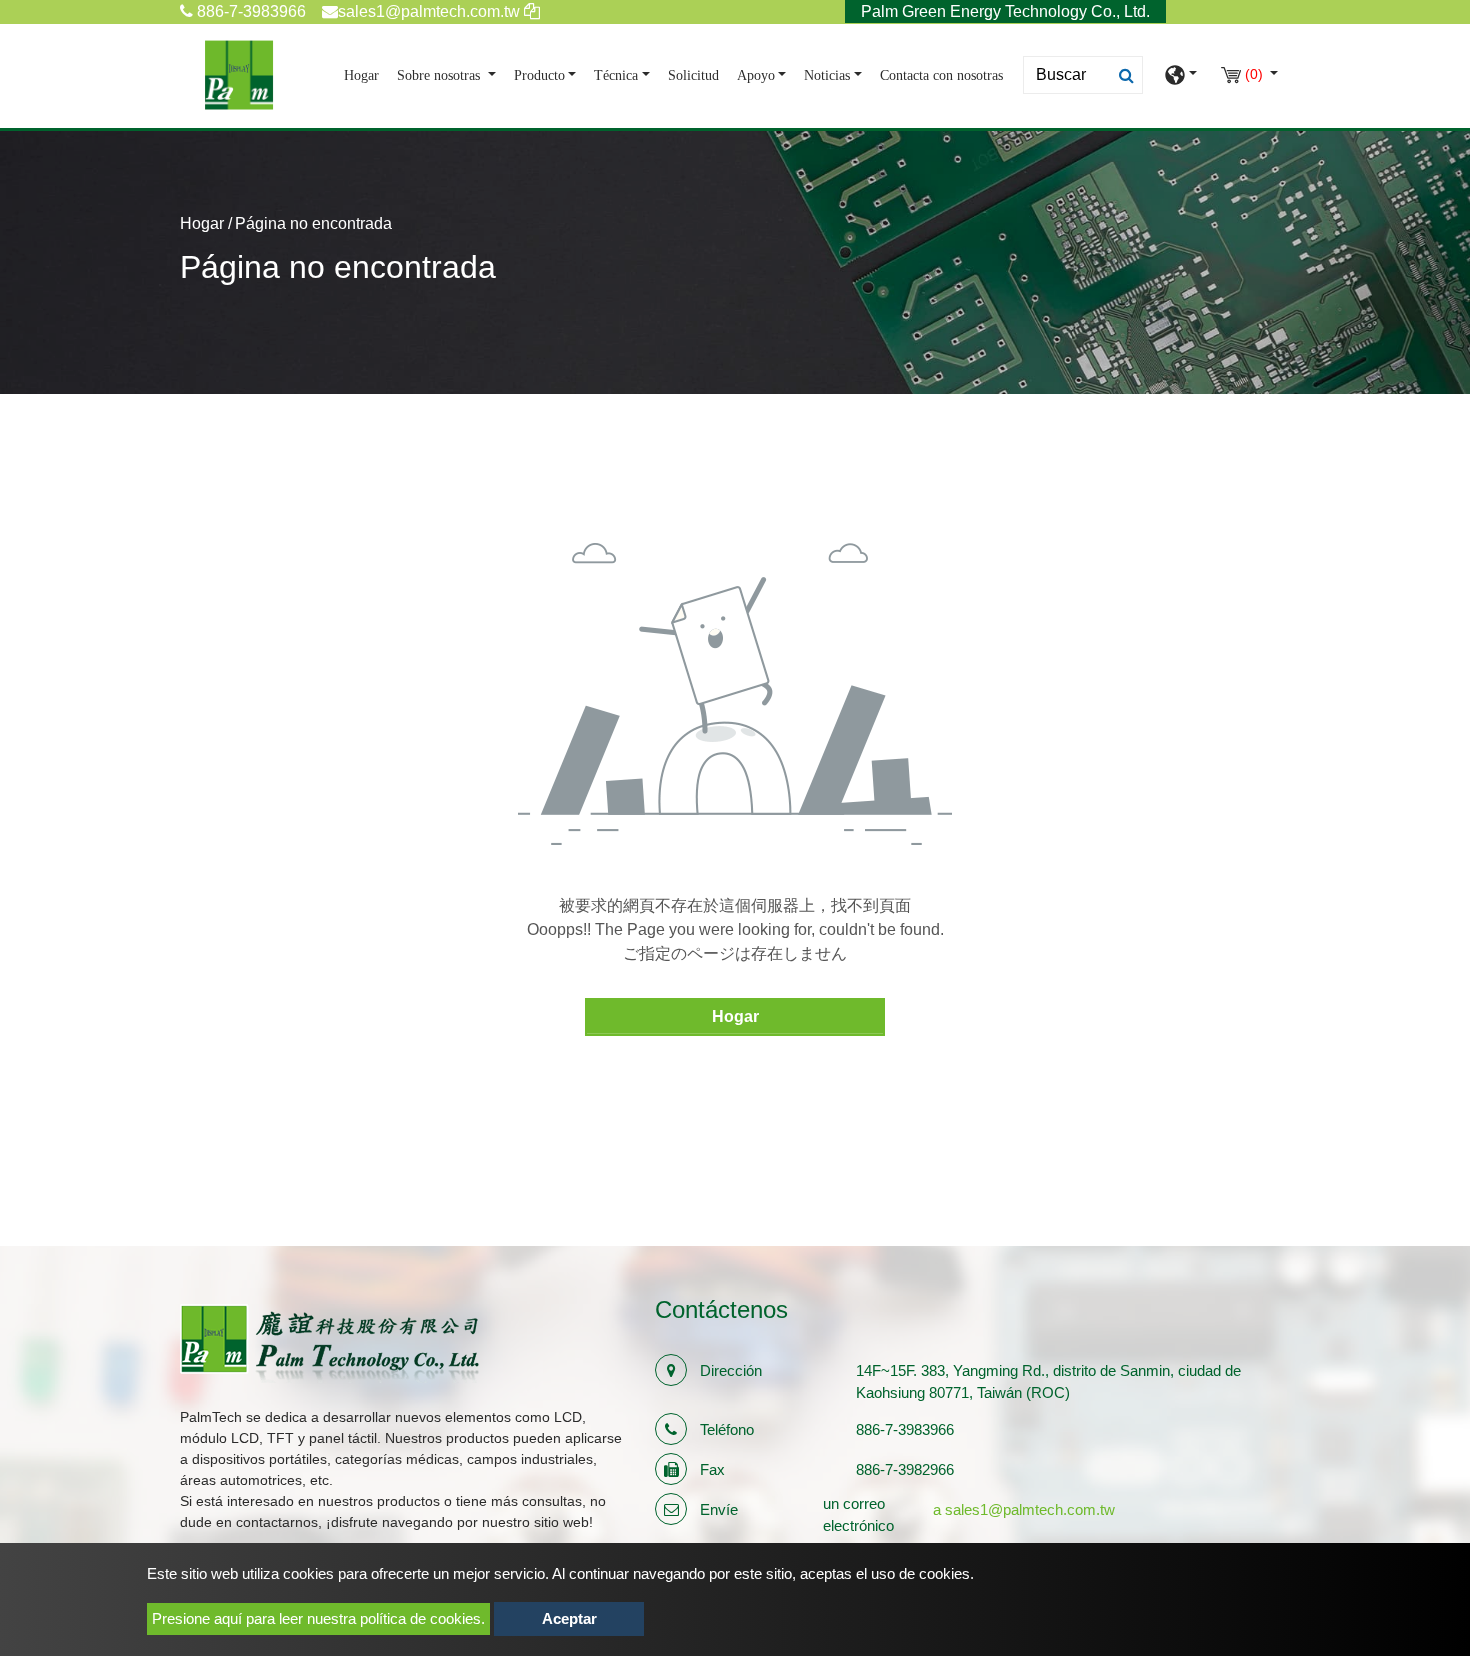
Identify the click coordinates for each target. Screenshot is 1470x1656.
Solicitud (693, 75)
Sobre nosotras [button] (440, 75)
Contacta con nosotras (941, 75)
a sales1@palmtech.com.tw (1024, 1509)
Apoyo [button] (756, 75)
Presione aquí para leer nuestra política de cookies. (318, 1618)
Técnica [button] (616, 75)
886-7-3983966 (249, 11)
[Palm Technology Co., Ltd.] (239, 75)
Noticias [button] (827, 75)
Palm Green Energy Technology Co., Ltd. (1005, 11)
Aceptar (569, 1618)
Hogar (365, 75)
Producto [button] (539, 75)
